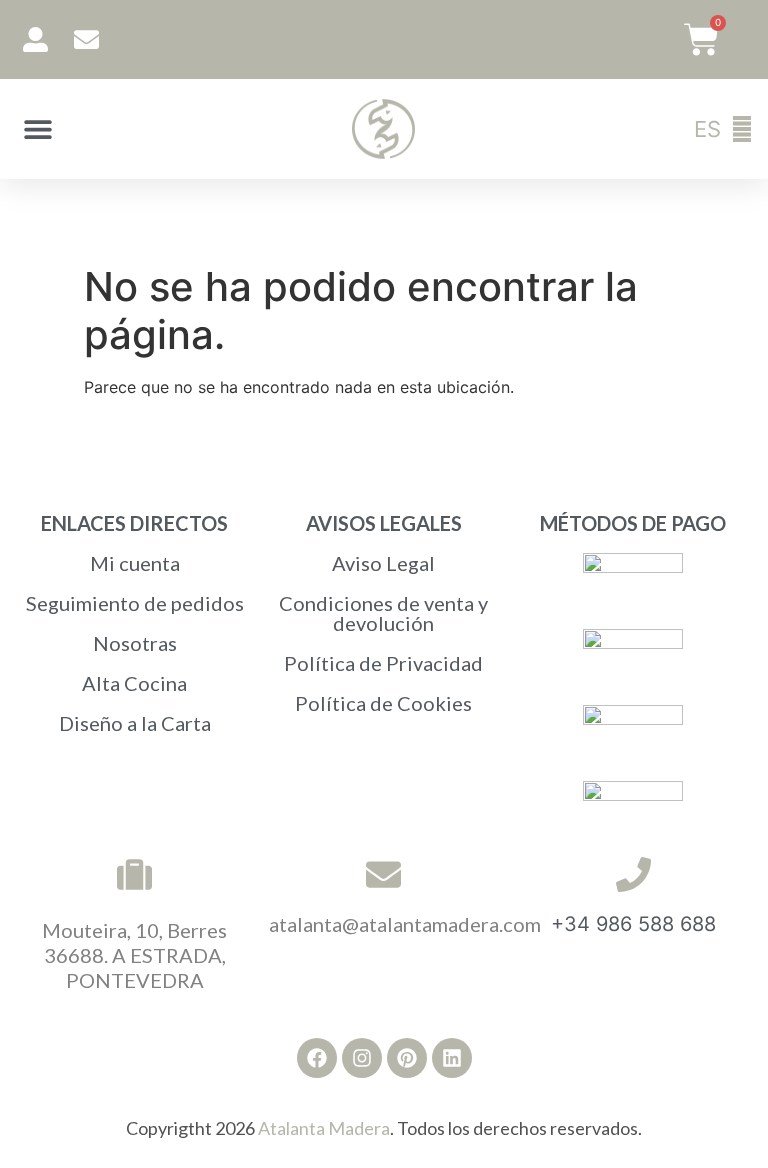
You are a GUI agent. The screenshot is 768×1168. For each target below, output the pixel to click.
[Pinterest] (407, 1058)
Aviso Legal (383, 563)
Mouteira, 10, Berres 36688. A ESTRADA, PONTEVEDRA (134, 955)
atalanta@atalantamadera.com (405, 924)
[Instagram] (362, 1058)
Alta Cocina (134, 683)
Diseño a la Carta (135, 723)
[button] (37, 129)
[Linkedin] (452, 1058)
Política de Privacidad (383, 663)
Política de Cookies (383, 703)
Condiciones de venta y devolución (383, 613)
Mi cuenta (135, 563)
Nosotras (135, 643)
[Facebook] (317, 1058)
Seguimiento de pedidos (135, 603)
